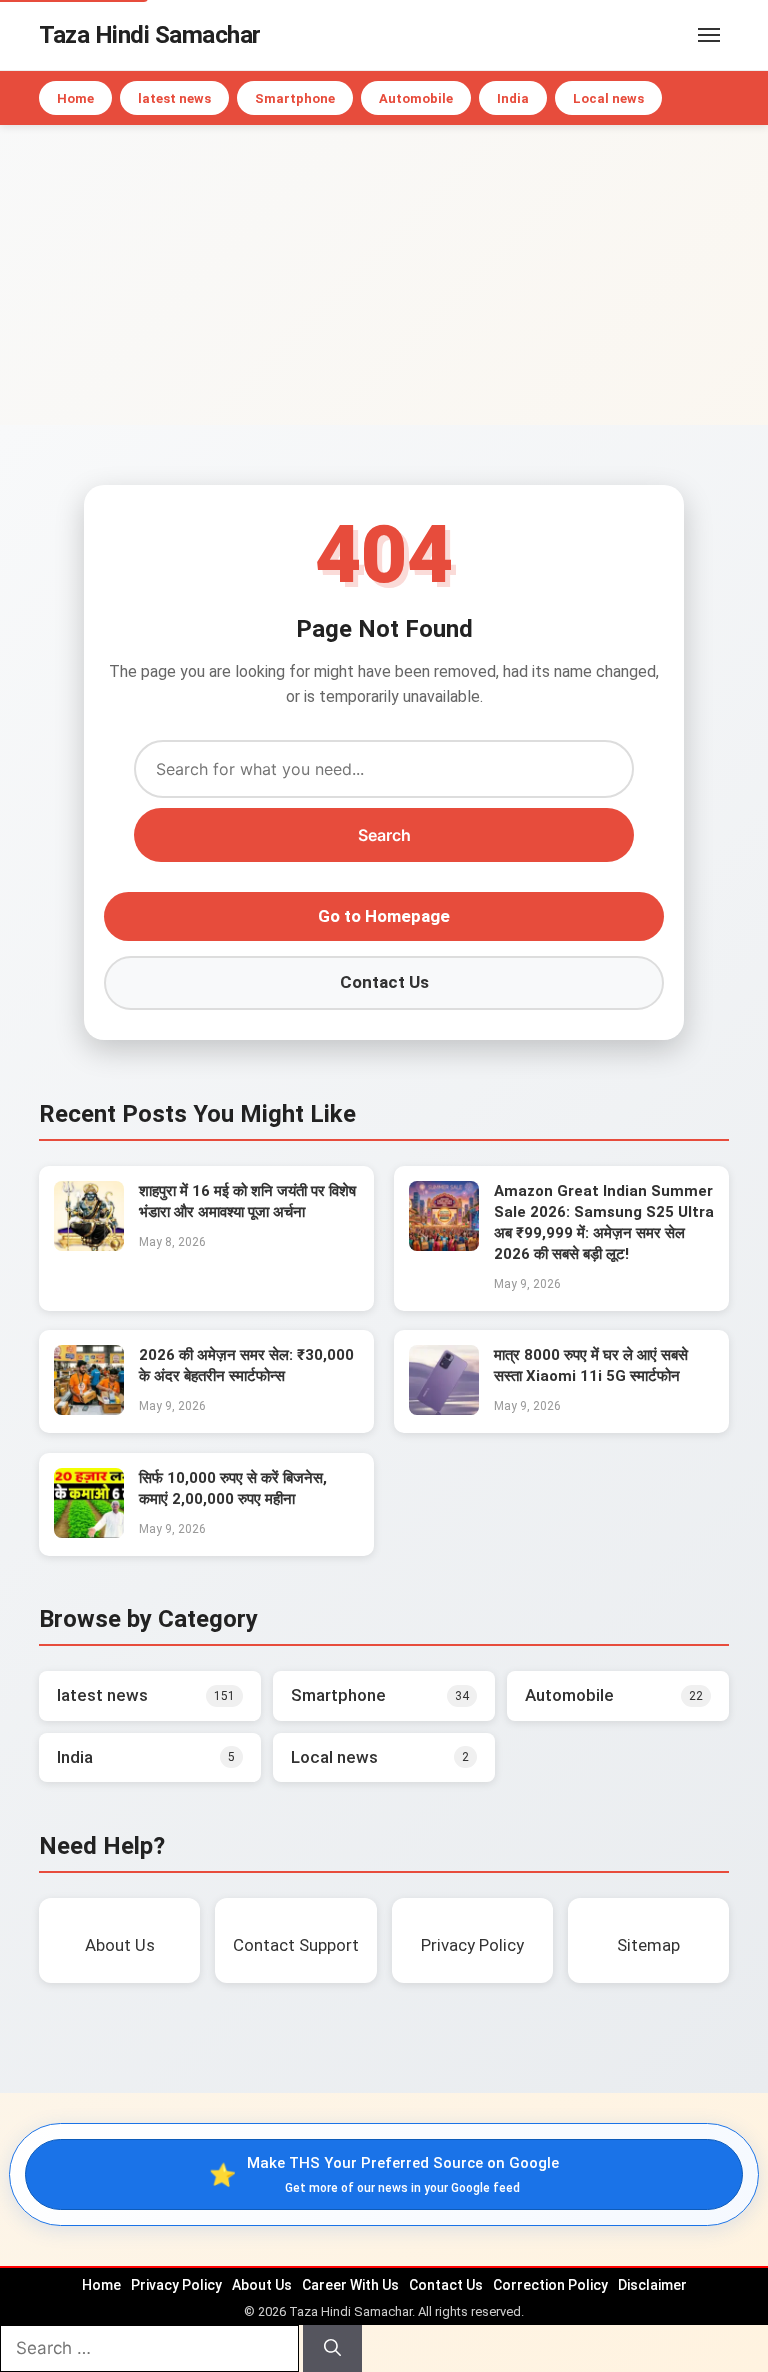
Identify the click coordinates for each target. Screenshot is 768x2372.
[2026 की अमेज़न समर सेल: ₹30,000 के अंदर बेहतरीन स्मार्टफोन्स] (89, 1409)
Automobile (416, 98)
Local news (608, 98)
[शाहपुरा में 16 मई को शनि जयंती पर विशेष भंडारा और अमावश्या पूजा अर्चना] (89, 1245)
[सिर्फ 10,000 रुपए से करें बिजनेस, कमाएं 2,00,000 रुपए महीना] (89, 1532)
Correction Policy (550, 2285)
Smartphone (295, 98)
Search (384, 835)
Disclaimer (652, 2285)
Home (75, 98)
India (513, 98)
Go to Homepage (384, 916)
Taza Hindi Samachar (150, 35)
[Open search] (679, 35)
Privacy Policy (176, 2285)
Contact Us (384, 982)
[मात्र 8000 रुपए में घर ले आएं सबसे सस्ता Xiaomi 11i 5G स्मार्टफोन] (444, 1409)
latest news (174, 98)
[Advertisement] (384, 275)
